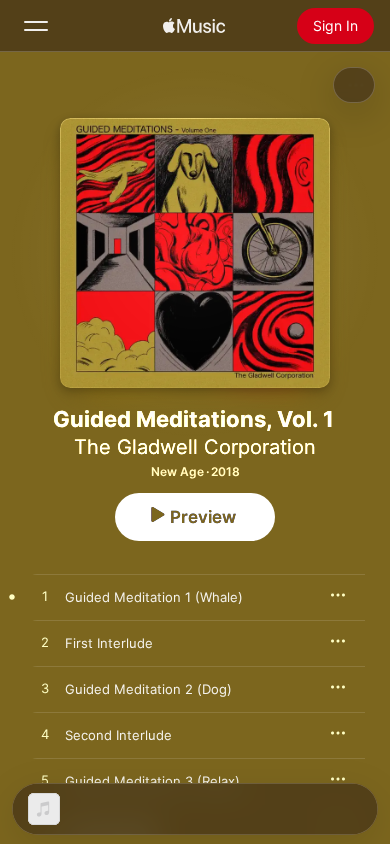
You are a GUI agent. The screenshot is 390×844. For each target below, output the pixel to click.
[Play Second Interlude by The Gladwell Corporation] (45, 735)
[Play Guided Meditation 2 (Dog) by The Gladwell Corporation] (45, 689)
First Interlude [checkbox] (109, 643)
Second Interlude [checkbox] (118, 735)
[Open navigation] (36, 26)
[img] (194, 26)
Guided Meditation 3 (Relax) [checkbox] (152, 781)
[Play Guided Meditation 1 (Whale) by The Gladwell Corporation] (45, 597)
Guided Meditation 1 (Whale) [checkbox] (154, 597)
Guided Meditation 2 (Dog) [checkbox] (148, 689)
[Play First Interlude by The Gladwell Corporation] (45, 643)
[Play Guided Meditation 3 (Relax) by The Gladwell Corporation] (45, 781)
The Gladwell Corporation (195, 447)
